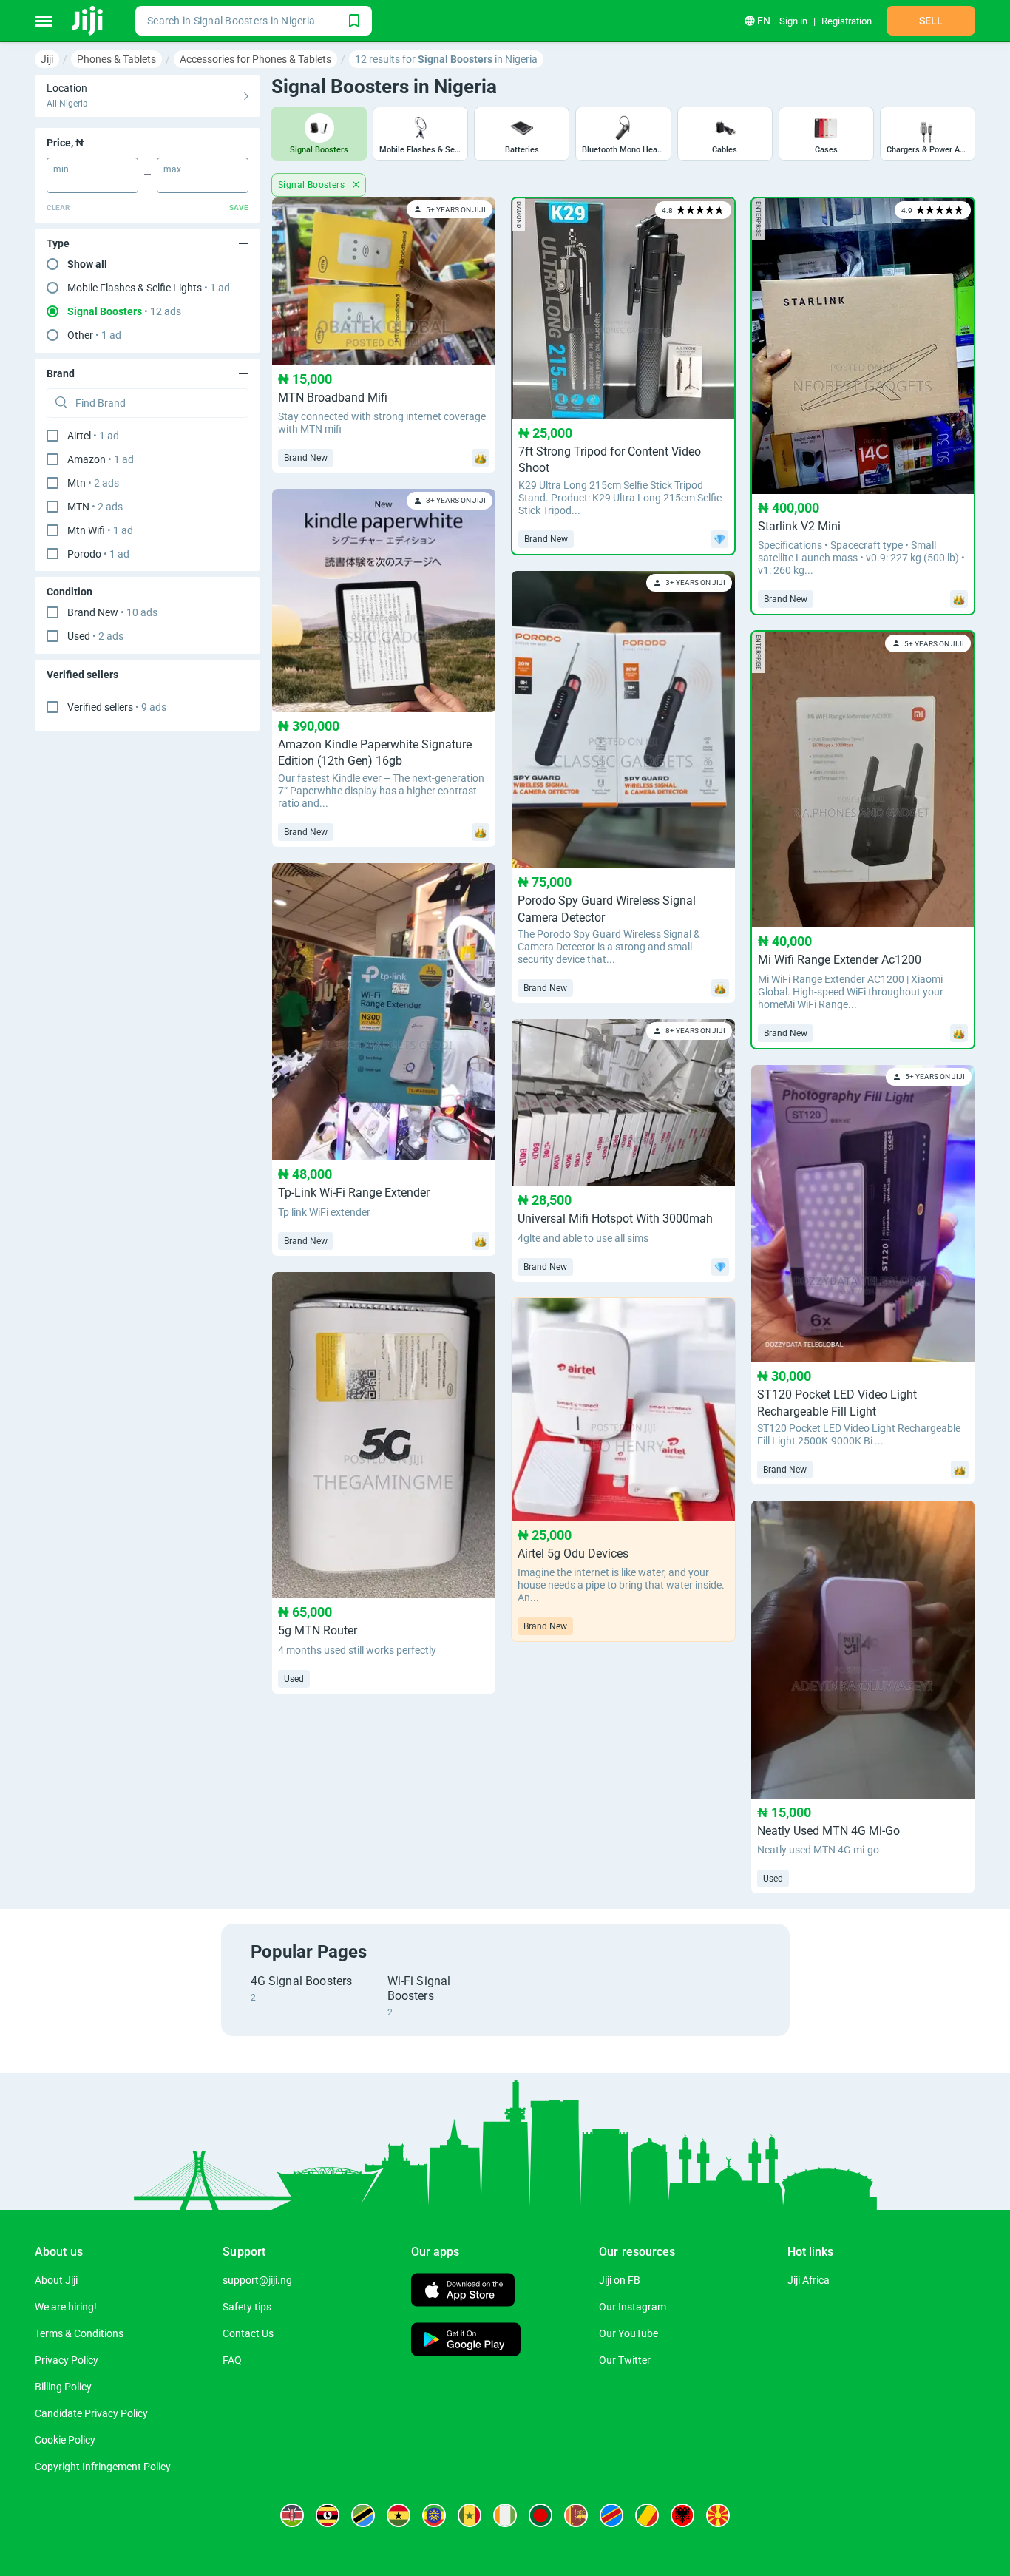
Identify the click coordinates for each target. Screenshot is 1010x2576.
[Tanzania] (363, 2515)
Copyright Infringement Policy (103, 2467)
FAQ (232, 2360)
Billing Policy (63, 2387)
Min (61, 169)
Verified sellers (117, 707)
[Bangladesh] (540, 2515)
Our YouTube (628, 2333)
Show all (87, 264)
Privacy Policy (67, 2360)
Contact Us (248, 2333)
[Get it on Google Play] (466, 2341)
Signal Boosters (312, 185)
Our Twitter (625, 2360)
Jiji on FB (620, 2280)
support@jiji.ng (257, 2280)
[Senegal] (470, 2515)
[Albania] (682, 2515)
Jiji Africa (809, 2280)
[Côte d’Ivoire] (505, 2515)
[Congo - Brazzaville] (647, 2515)
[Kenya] (292, 2515)
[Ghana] (399, 2515)
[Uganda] (328, 2515)
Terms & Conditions (79, 2333)
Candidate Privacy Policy (91, 2413)
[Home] (88, 21)
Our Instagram (633, 2307)
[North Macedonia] (718, 2515)
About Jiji (56, 2280)
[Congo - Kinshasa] (611, 2515)
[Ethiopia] (434, 2515)
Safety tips (247, 2307)
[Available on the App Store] (463, 2292)
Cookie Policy (65, 2440)
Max (172, 169)
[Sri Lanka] (576, 2515)
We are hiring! (66, 2307)
